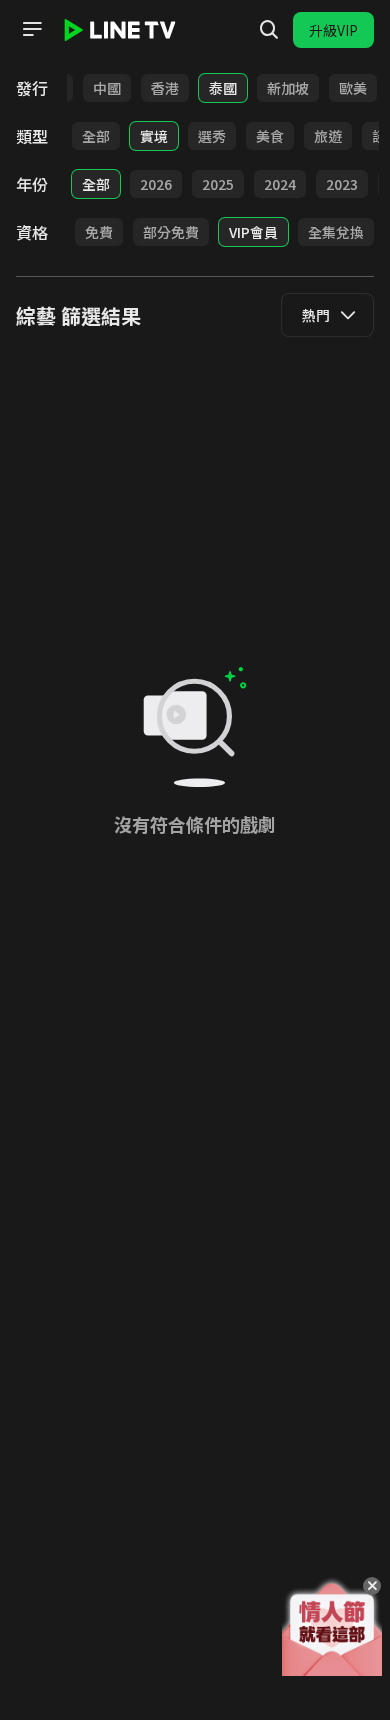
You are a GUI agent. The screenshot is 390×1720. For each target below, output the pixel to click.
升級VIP (333, 30)
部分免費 (171, 232)
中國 (107, 88)
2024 (280, 184)
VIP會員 (253, 232)
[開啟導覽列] (32, 29)
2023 (342, 184)
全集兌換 (336, 232)
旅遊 (328, 136)
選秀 (212, 136)
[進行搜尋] (269, 30)
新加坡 (288, 88)
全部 (96, 136)
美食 (270, 136)
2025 (218, 184)
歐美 (353, 88)
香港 (165, 88)
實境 (154, 136)
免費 (99, 232)
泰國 (223, 88)
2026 (156, 184)
